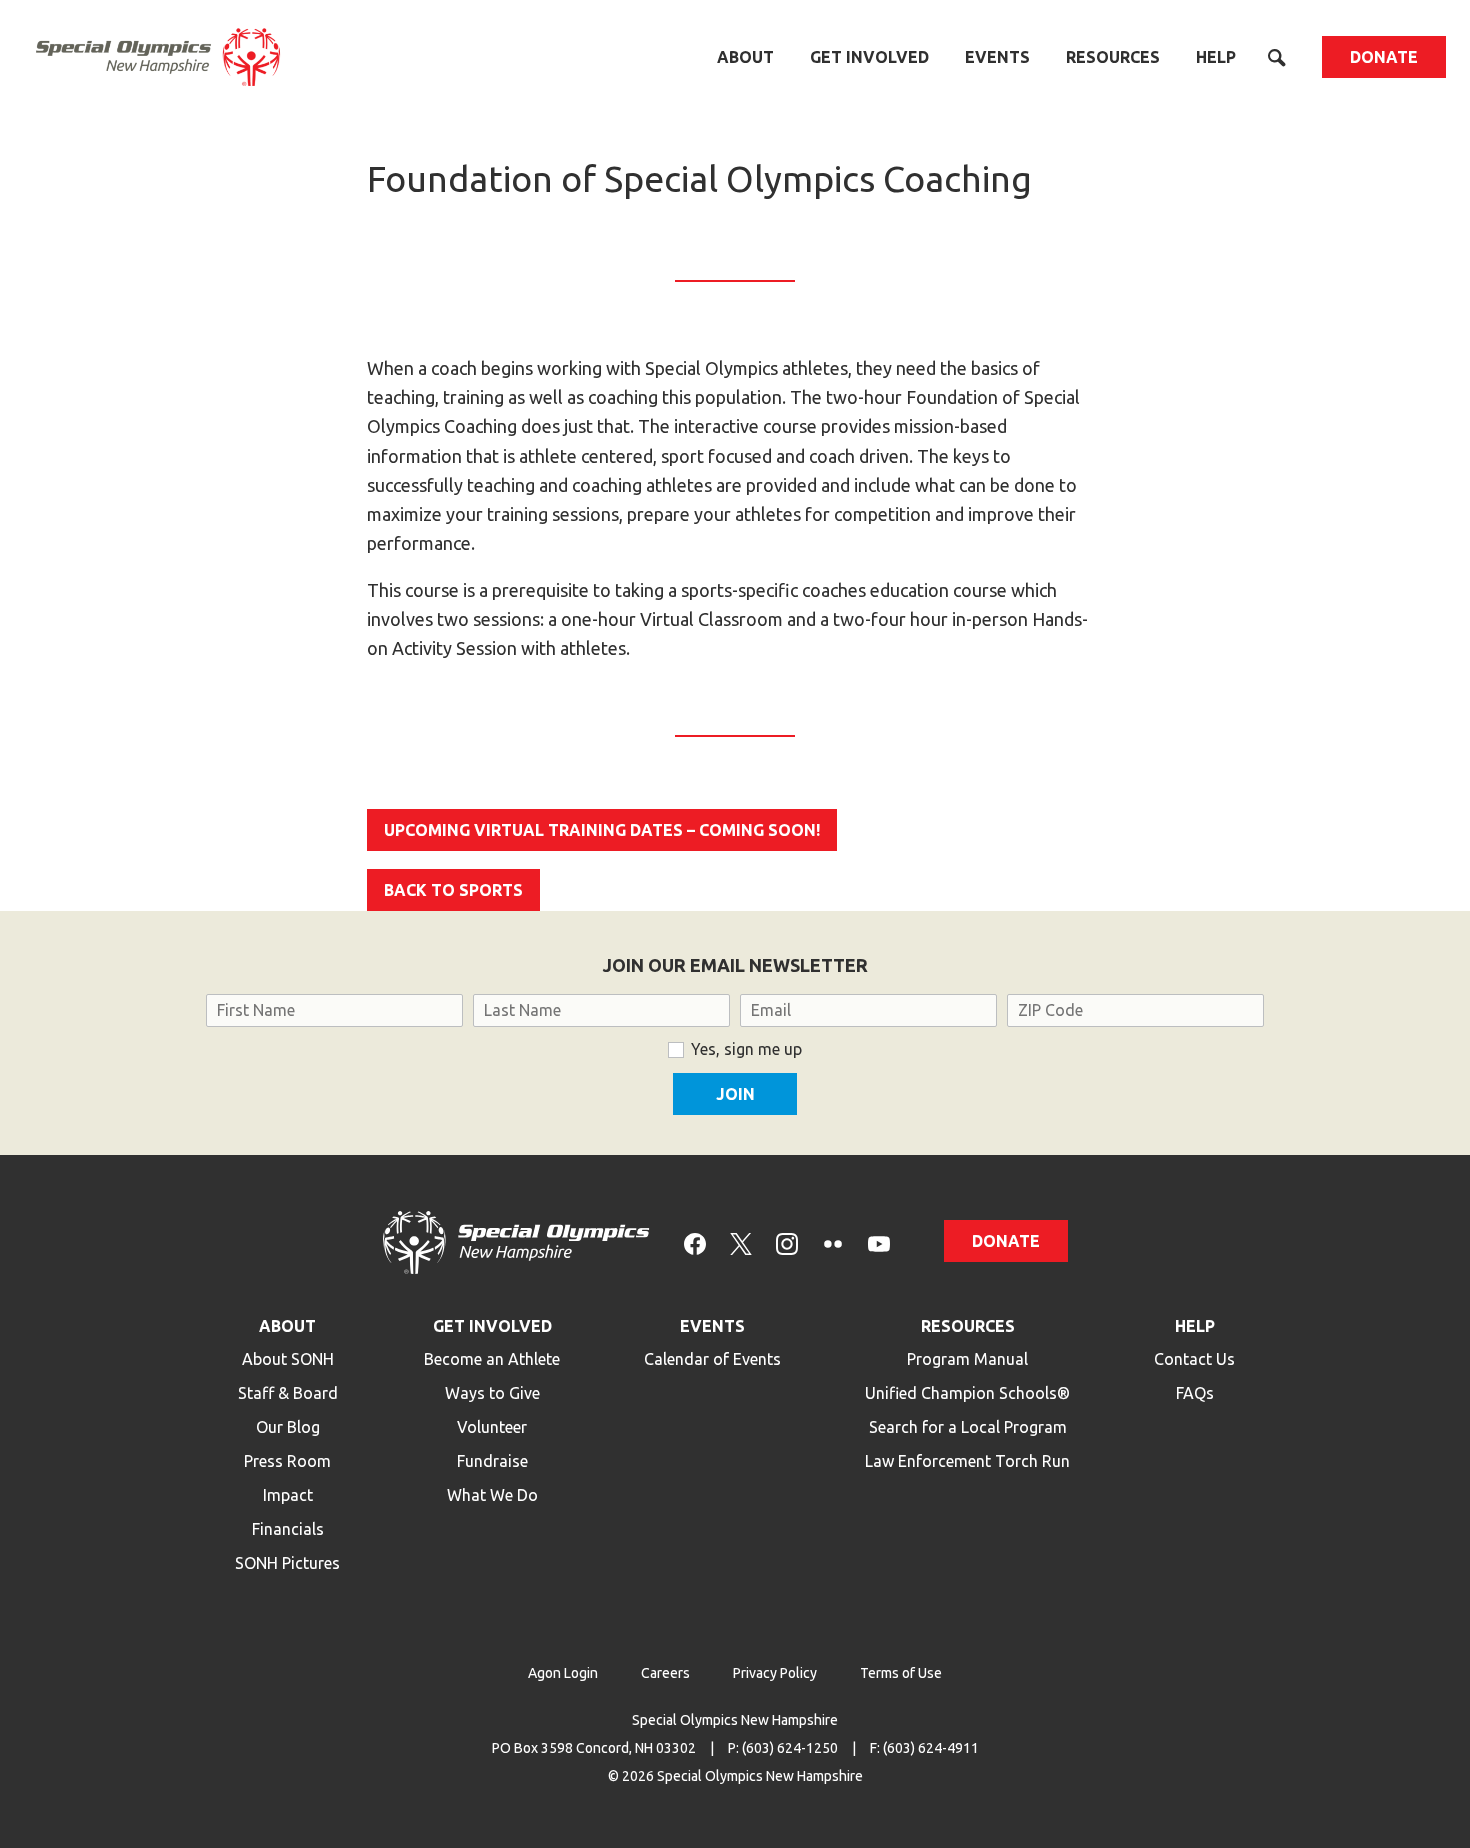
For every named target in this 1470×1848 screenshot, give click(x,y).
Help (1216, 57)
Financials (288, 1529)
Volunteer (492, 1427)
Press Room (287, 1461)
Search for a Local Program (968, 1427)
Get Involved (869, 57)
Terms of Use (901, 1673)
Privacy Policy (775, 1673)
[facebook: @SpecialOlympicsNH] (695, 1242)
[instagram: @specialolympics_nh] (787, 1242)
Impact (288, 1495)
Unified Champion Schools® (967, 1393)
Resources (1113, 57)
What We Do (492, 1495)
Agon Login (563, 1673)
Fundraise (492, 1461)
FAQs (1195, 1393)
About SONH (288, 1359)
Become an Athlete (492, 1359)
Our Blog (288, 1427)
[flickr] (833, 1242)
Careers (665, 1673)
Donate (1384, 57)
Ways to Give (492, 1393)
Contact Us (1194, 1359)
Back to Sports (453, 890)
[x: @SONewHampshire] (741, 1242)
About (745, 57)
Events (997, 57)
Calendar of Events (712, 1359)
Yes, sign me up (746, 1049)
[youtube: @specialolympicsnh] (879, 1242)
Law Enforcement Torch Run (967, 1461)
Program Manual (967, 1359)
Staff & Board (288, 1393)
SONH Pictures (287, 1563)
